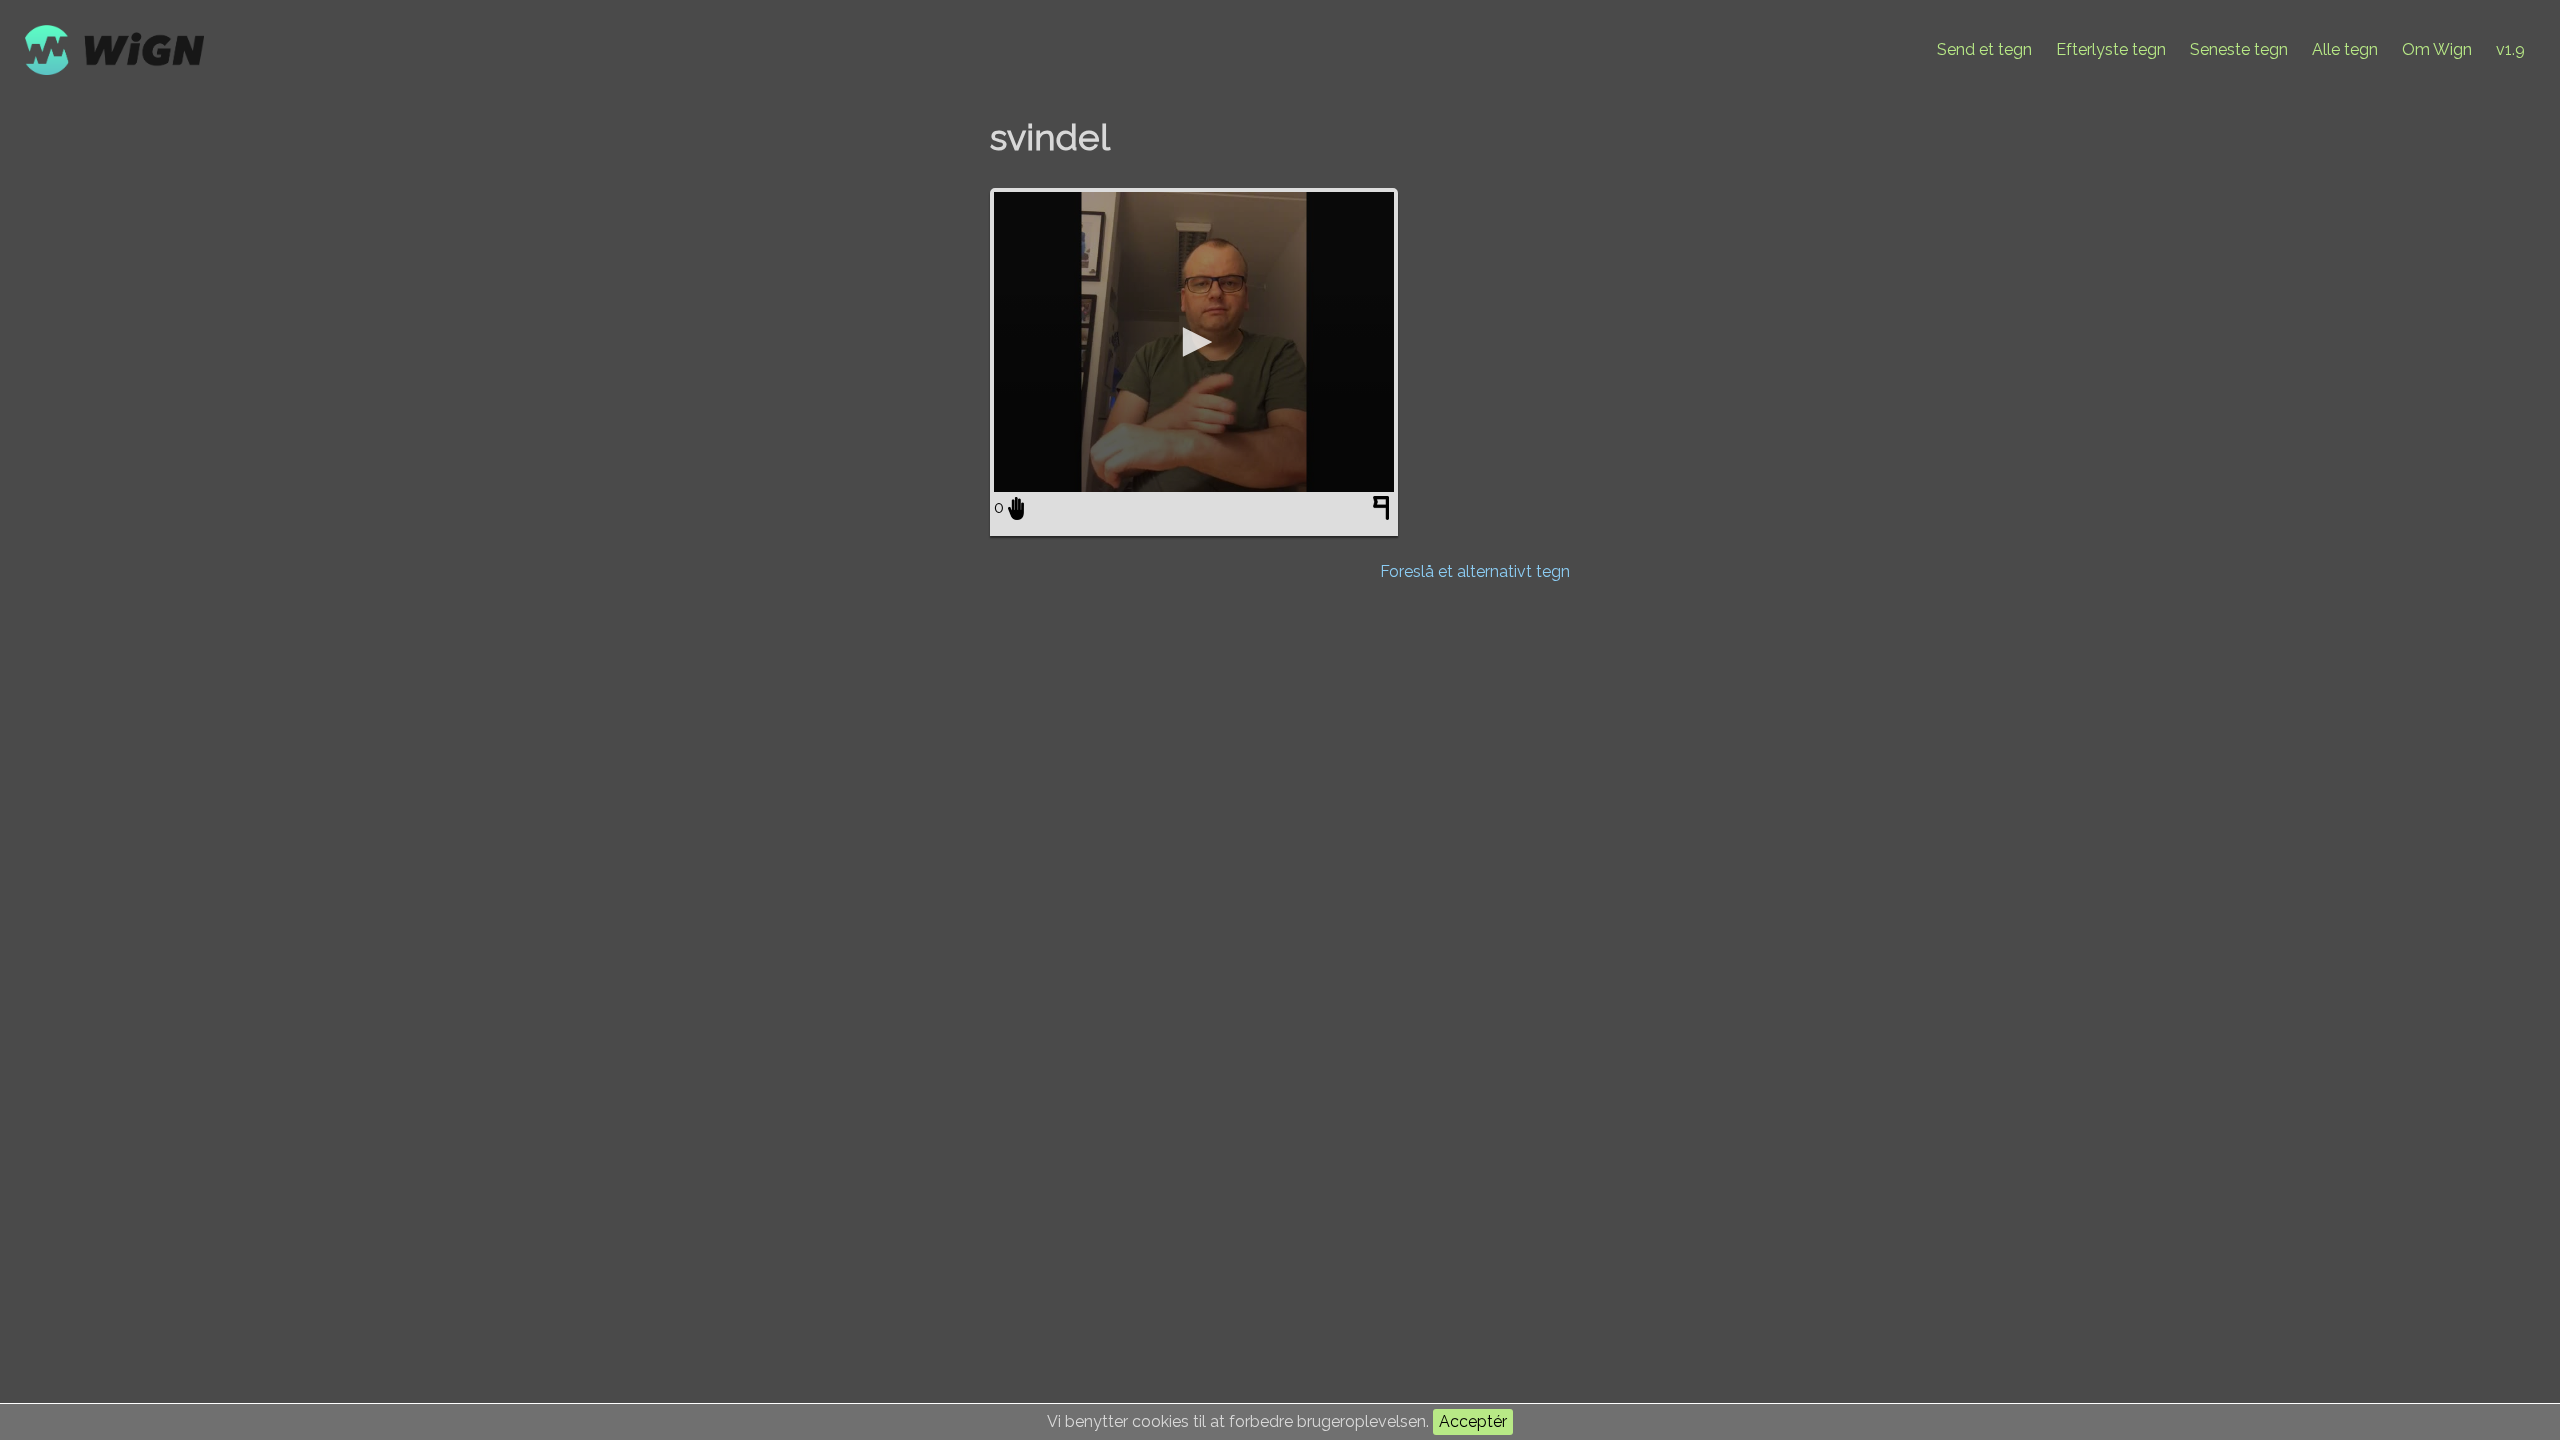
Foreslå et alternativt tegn (1475, 571)
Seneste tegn (2239, 49)
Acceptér (1473, 1421)
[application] (1194, 342)
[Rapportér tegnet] (1383, 512)
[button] (1194, 342)
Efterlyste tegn (2111, 49)
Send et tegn (1984, 49)
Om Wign (2437, 49)
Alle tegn (2345, 49)
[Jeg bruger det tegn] (1016, 508)
